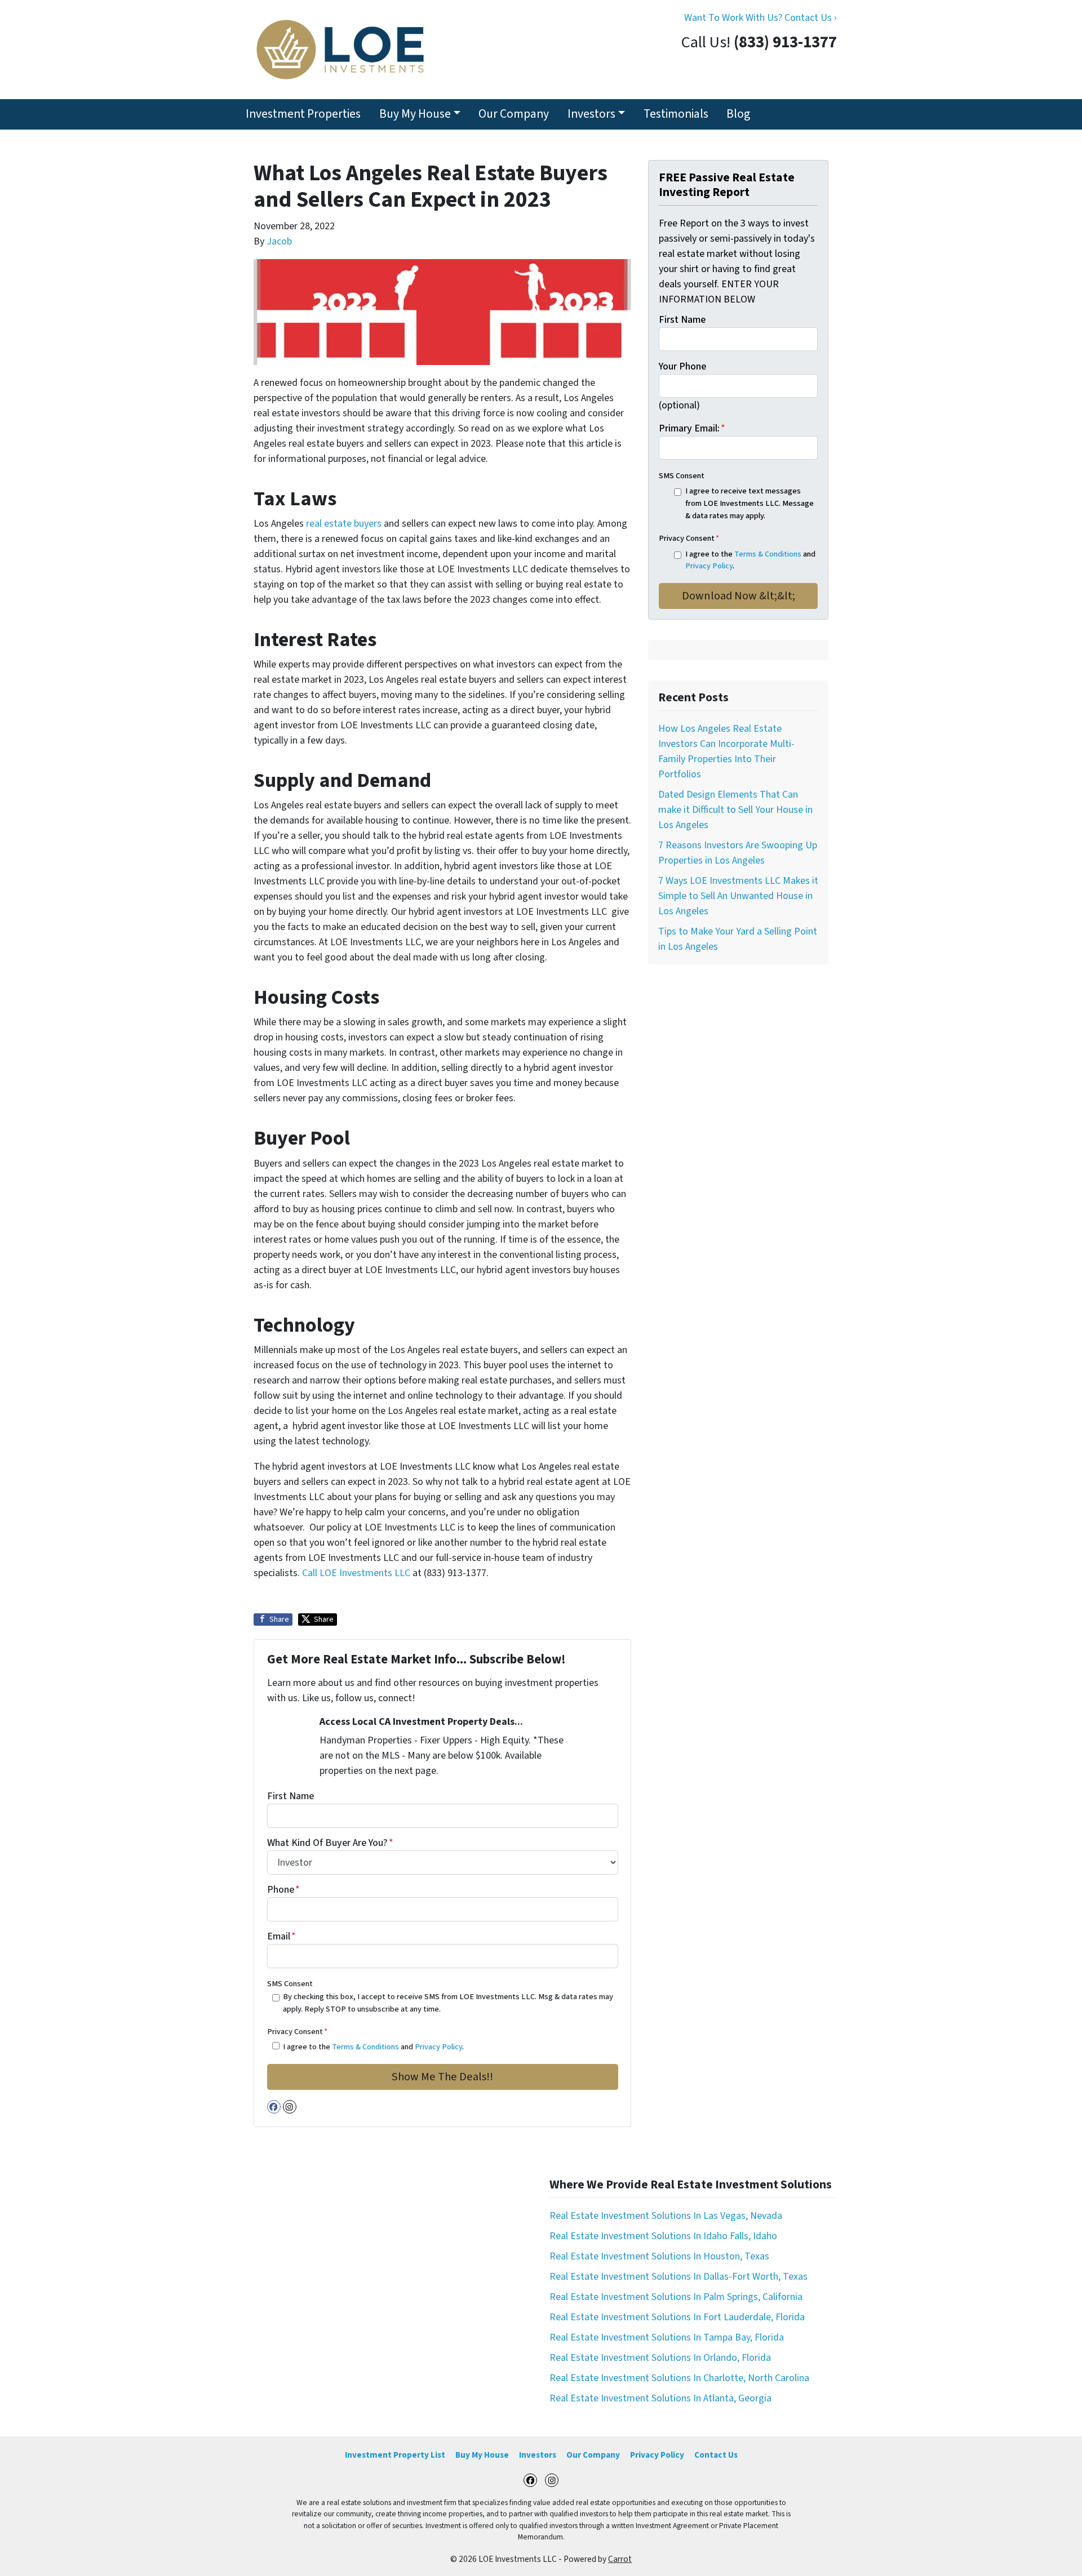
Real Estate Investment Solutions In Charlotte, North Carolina (679, 2378)
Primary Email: (692, 428)
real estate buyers (344, 524)
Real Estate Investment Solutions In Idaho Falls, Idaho (663, 2236)
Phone (283, 1890)
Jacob (279, 241)
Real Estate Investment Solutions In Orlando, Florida (660, 2358)
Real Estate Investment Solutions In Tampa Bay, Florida (667, 2337)
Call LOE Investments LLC (357, 1573)
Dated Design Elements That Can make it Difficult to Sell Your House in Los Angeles (735, 810)
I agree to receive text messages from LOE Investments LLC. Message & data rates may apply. (750, 503)
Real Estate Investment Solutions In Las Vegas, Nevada (666, 2216)
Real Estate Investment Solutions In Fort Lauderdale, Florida (677, 2317)
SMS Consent (290, 1984)
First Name (291, 1796)
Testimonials (676, 114)
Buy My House (415, 114)
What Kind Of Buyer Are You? (330, 1843)
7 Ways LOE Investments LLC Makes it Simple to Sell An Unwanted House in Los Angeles (738, 896)
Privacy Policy (438, 2047)
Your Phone (682, 366)
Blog (738, 114)
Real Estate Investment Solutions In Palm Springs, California (676, 2297)
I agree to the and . (373, 2047)
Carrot (620, 2559)
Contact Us (716, 2455)
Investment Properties (303, 114)
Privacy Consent (297, 2032)
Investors (591, 114)
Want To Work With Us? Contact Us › (760, 18)
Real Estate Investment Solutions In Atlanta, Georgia (660, 2398)
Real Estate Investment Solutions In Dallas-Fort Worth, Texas (679, 2277)
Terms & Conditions (365, 2047)
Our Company (514, 114)
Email (281, 1936)
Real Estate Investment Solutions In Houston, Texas (659, 2256)
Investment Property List (395, 2455)
